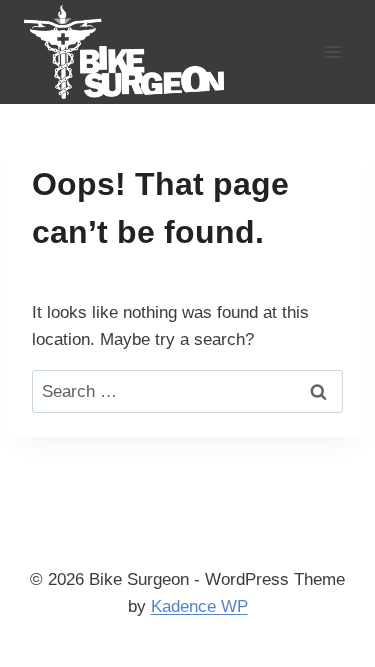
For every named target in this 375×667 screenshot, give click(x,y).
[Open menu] (332, 51)
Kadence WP (199, 606)
